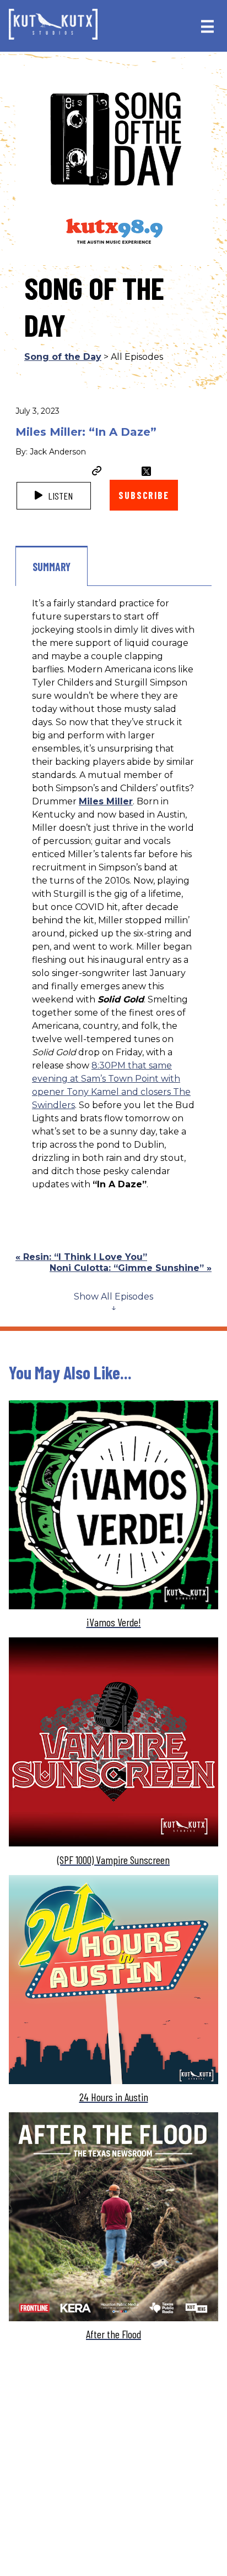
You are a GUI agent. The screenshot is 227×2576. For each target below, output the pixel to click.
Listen (59, 496)
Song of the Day (63, 357)
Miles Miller (106, 801)
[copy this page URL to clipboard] (97, 472)
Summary (52, 567)
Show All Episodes (113, 1297)
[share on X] (146, 471)
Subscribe (144, 495)
